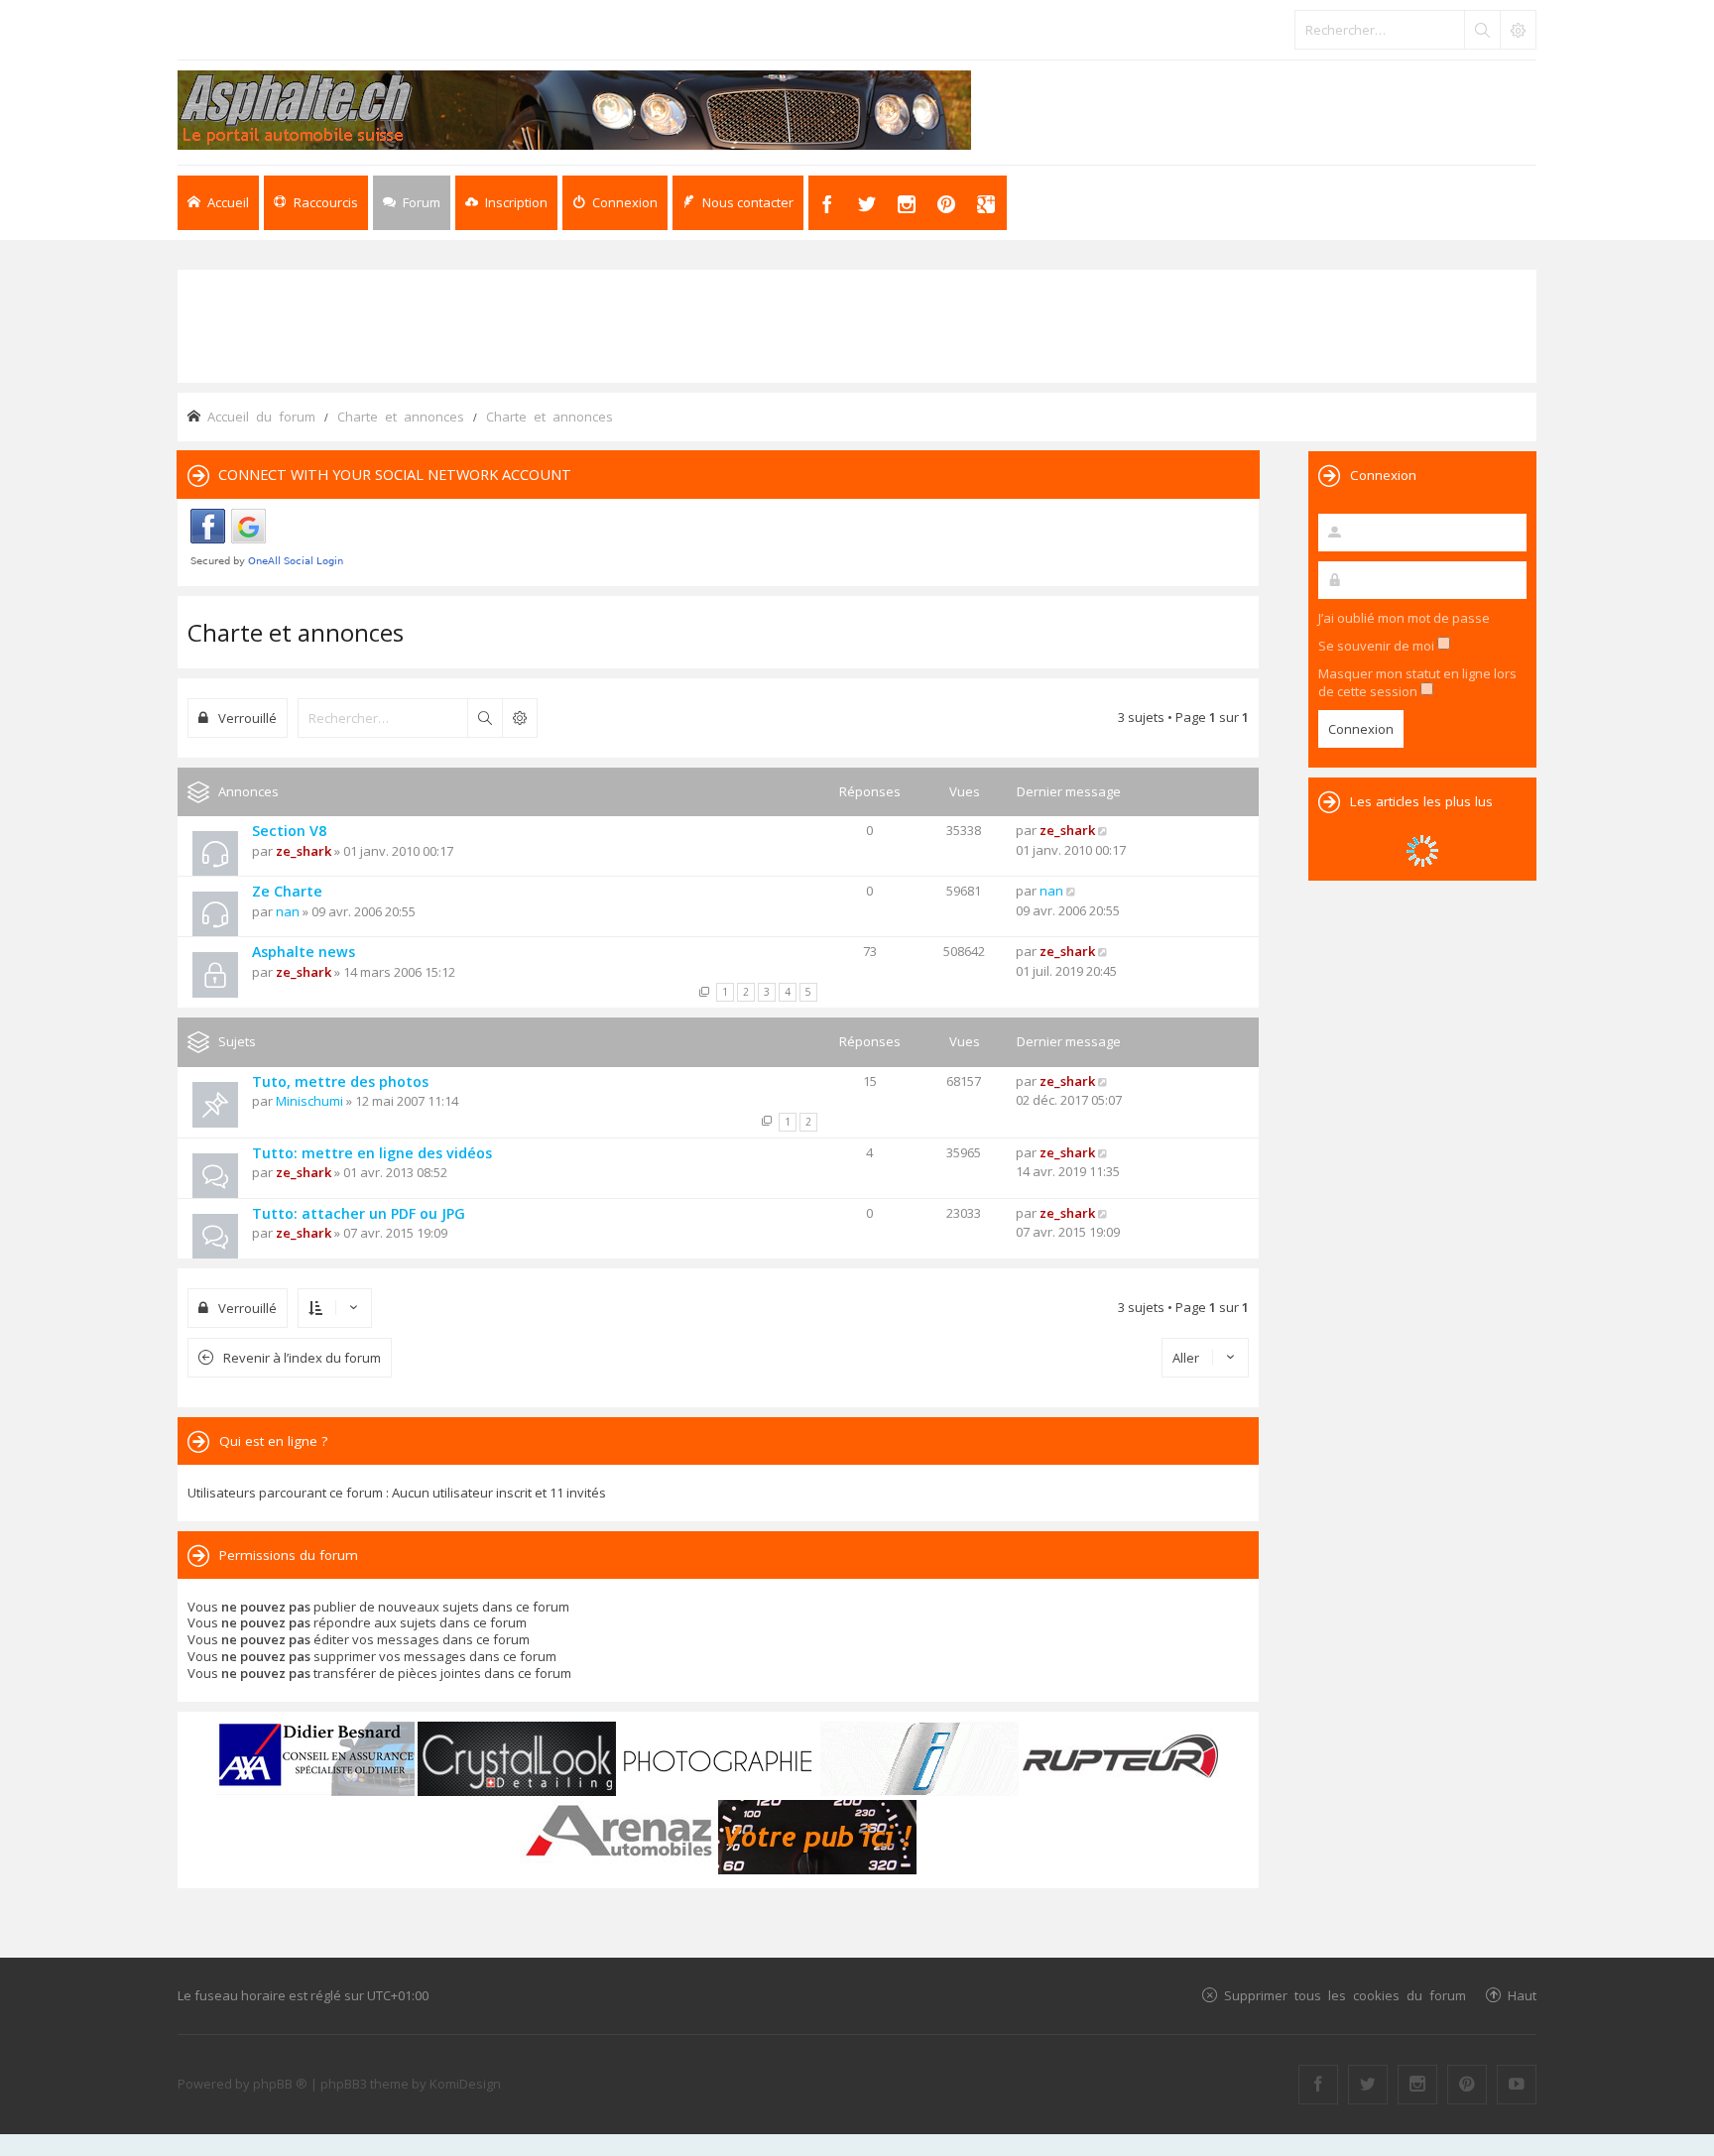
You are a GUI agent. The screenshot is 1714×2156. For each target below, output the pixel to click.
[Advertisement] (857, 324)
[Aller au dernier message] (1103, 830)
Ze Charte (287, 891)
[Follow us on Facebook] (1318, 2085)
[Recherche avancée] (1518, 30)
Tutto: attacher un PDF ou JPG (359, 1213)
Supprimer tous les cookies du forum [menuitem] (1345, 1995)
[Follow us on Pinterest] (1467, 2085)
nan (288, 911)
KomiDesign (465, 2084)
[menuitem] (506, 203)
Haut (1522, 1995)
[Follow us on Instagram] (1417, 2085)
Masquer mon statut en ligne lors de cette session (1417, 682)
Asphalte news (304, 952)
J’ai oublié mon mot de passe (1404, 618)
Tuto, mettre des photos (340, 1081)
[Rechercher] (1482, 30)
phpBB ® (280, 2084)
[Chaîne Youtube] (1517, 2085)
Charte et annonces (296, 632)
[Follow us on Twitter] (1368, 2085)
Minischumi (309, 1101)
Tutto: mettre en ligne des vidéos (372, 1153)
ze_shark (304, 851)
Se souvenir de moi (1378, 646)
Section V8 (289, 831)
